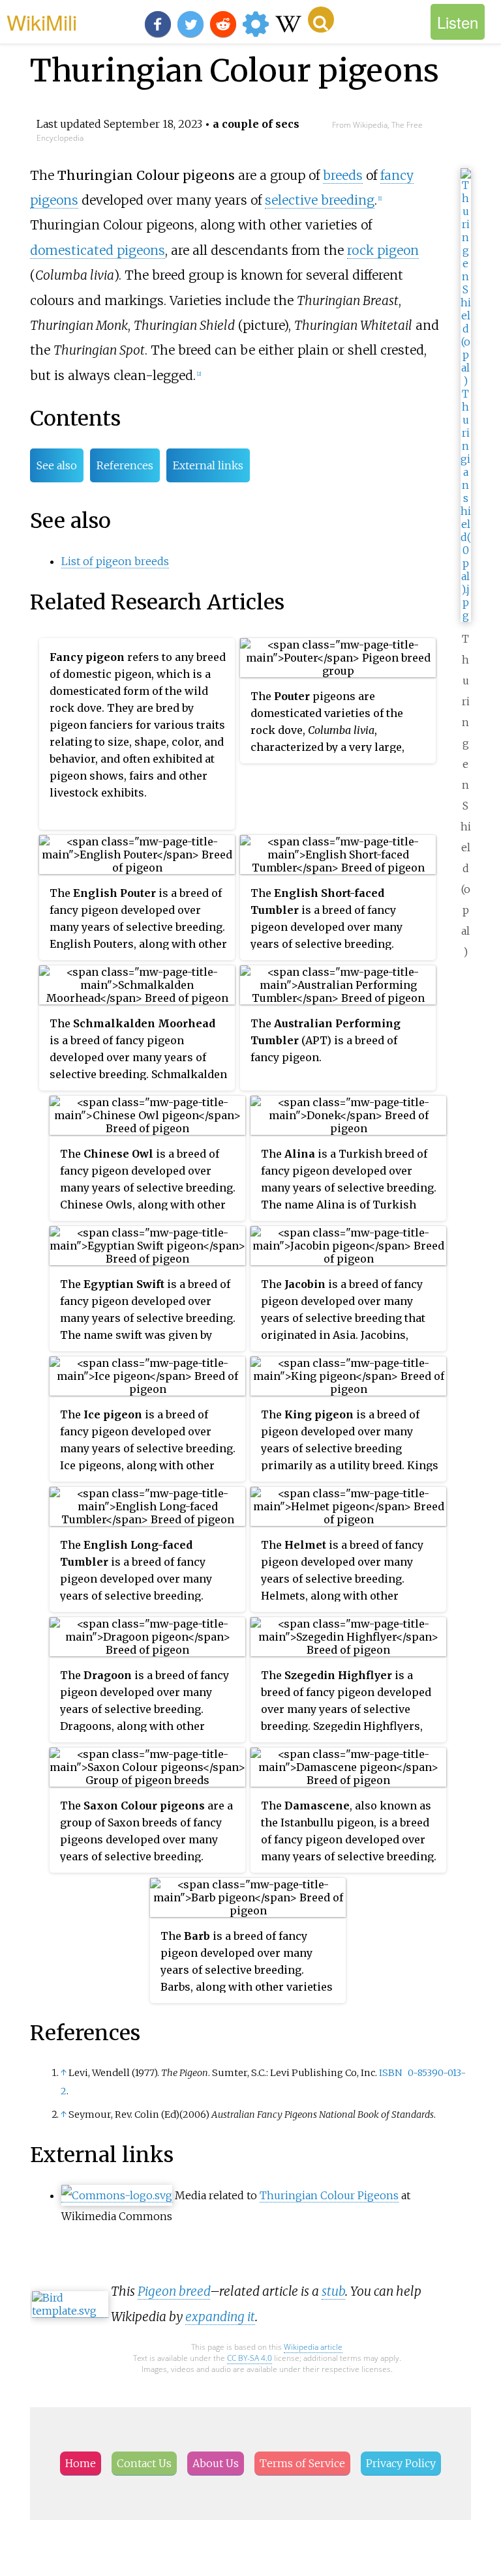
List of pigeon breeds (115, 561)
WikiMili (42, 22)
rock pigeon (383, 250)
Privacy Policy (401, 2463)
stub (333, 2291)
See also (57, 465)
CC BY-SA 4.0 (250, 2358)
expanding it (220, 2317)
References (125, 465)
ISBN (390, 2073)
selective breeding (320, 200)
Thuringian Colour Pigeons (329, 2195)
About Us (216, 2463)
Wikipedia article (313, 2347)
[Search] (321, 20)
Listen (458, 22)
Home (81, 2463)
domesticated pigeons (98, 250)
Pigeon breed (174, 2291)
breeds (343, 175)
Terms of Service (302, 2463)
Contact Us (144, 2463)
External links (208, 465)
